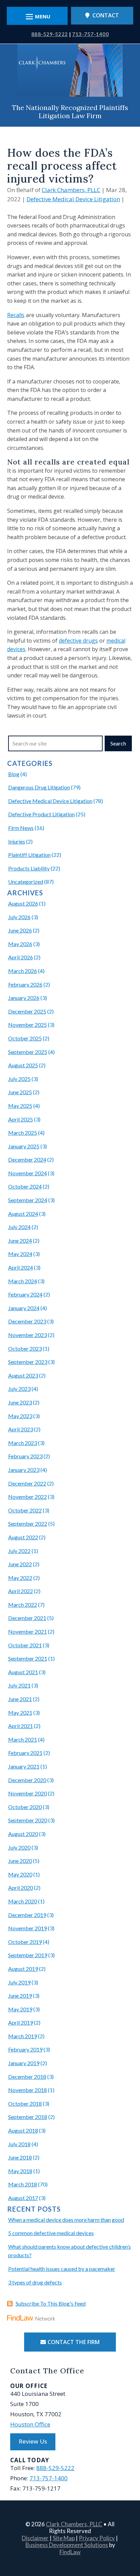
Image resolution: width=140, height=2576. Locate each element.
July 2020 (19, 1847)
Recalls (16, 315)
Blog (14, 774)
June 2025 (20, 1092)
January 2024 (24, 1308)
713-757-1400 (90, 34)
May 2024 (20, 1254)
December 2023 (27, 1321)
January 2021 (24, 1766)
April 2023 (21, 1429)
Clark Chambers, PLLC (71, 190)
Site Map (64, 2538)
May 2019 (20, 2009)
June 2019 (20, 1996)
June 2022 (20, 1564)
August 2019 (23, 1969)
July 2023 (19, 1389)
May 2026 (20, 944)
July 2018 (19, 2144)
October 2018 (25, 2103)
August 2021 (23, 1672)
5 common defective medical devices (51, 2233)
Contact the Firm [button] (74, 2342)
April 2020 (21, 1888)
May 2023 (20, 1416)
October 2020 (25, 1807)
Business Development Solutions (67, 2545)
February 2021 (25, 1753)
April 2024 (21, 1267)
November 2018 (28, 2090)
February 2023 (25, 1456)
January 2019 (24, 2063)
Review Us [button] (33, 2441)
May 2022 (20, 1578)
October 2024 (25, 1186)
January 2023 (24, 1470)
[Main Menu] (37, 17)
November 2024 (28, 1173)
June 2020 (20, 1861)
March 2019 (23, 2036)
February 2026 (25, 984)
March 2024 (23, 1281)
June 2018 (20, 2157)
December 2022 (27, 1483)
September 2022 (28, 1523)
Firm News (21, 828)
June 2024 (20, 1240)
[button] (133, 2527)
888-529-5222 (50, 34)
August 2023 (23, 1375)
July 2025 (19, 1079)
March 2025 (23, 1133)
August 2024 (23, 1214)
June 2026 (20, 930)
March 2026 (23, 971)
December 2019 (27, 1915)
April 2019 (21, 2022)
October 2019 (25, 1942)
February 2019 (25, 2049)
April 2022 (21, 1591)
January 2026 (24, 998)
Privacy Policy (97, 2538)
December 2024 (27, 1159)
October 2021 (25, 1645)
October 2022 (25, 1510)
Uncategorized (26, 882)
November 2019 (28, 1928)
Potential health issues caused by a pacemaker (62, 2269)
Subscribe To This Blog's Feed (51, 2303)
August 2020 (23, 1834)
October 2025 (25, 1038)
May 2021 (20, 1713)
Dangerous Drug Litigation (39, 787)
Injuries (17, 841)
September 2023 (28, 1362)
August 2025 (23, 1065)
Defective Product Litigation (41, 814)
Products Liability (29, 868)
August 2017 (23, 2198)
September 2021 (28, 1658)
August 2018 (23, 2130)
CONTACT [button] (106, 15)
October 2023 (25, 1348)
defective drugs (78, 641)
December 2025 (27, 1011)
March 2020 (23, 1901)
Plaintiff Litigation (29, 855)
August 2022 (23, 1537)
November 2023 (28, 1335)
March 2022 (23, 1605)
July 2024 (19, 1227)
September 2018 (28, 2117)
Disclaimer (35, 2538)
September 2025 (28, 1052)
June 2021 (20, 1699)
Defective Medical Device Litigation (73, 199)
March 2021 (23, 1739)
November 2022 (28, 1497)
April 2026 (21, 957)
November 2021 (28, 1631)
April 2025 (21, 1119)
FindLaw (70, 2552)
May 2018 (20, 2171)
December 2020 (27, 1780)
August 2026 (23, 903)
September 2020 (28, 1820)
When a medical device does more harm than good (66, 2220)
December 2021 (27, 1618)
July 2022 (19, 1551)
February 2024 (25, 1294)
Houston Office (30, 2424)
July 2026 (19, 917)
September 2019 (28, 1955)
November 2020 (28, 1793)
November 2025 (28, 1025)
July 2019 (19, 1982)
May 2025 (20, 1106)
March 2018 (23, 2184)
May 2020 (20, 1874)
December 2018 (27, 2077)
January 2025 (24, 1146)
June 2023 (20, 1402)
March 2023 (23, 1443)
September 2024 (28, 1200)
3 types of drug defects (35, 2282)
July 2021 (19, 1685)
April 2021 (21, 1726)
